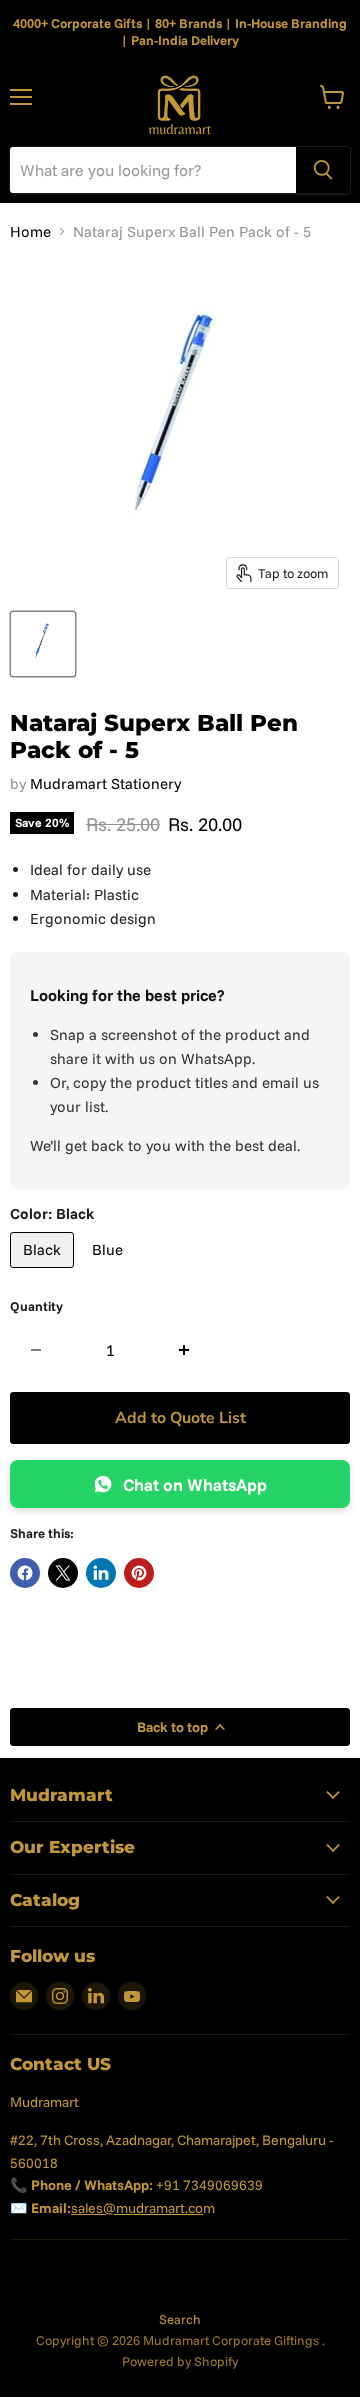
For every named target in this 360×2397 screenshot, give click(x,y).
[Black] (44, 1272)
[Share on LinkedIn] (101, 1573)
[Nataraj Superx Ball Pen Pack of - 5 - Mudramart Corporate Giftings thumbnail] (43, 644)
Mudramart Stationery (105, 783)
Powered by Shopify (180, 2361)
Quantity (36, 1306)
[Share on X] (63, 1573)
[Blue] (110, 1272)
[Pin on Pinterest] (139, 1573)
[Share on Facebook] (25, 1573)
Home (30, 231)
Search (180, 2319)
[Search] (323, 170)
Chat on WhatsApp (195, 1484)
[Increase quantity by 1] (184, 1350)
